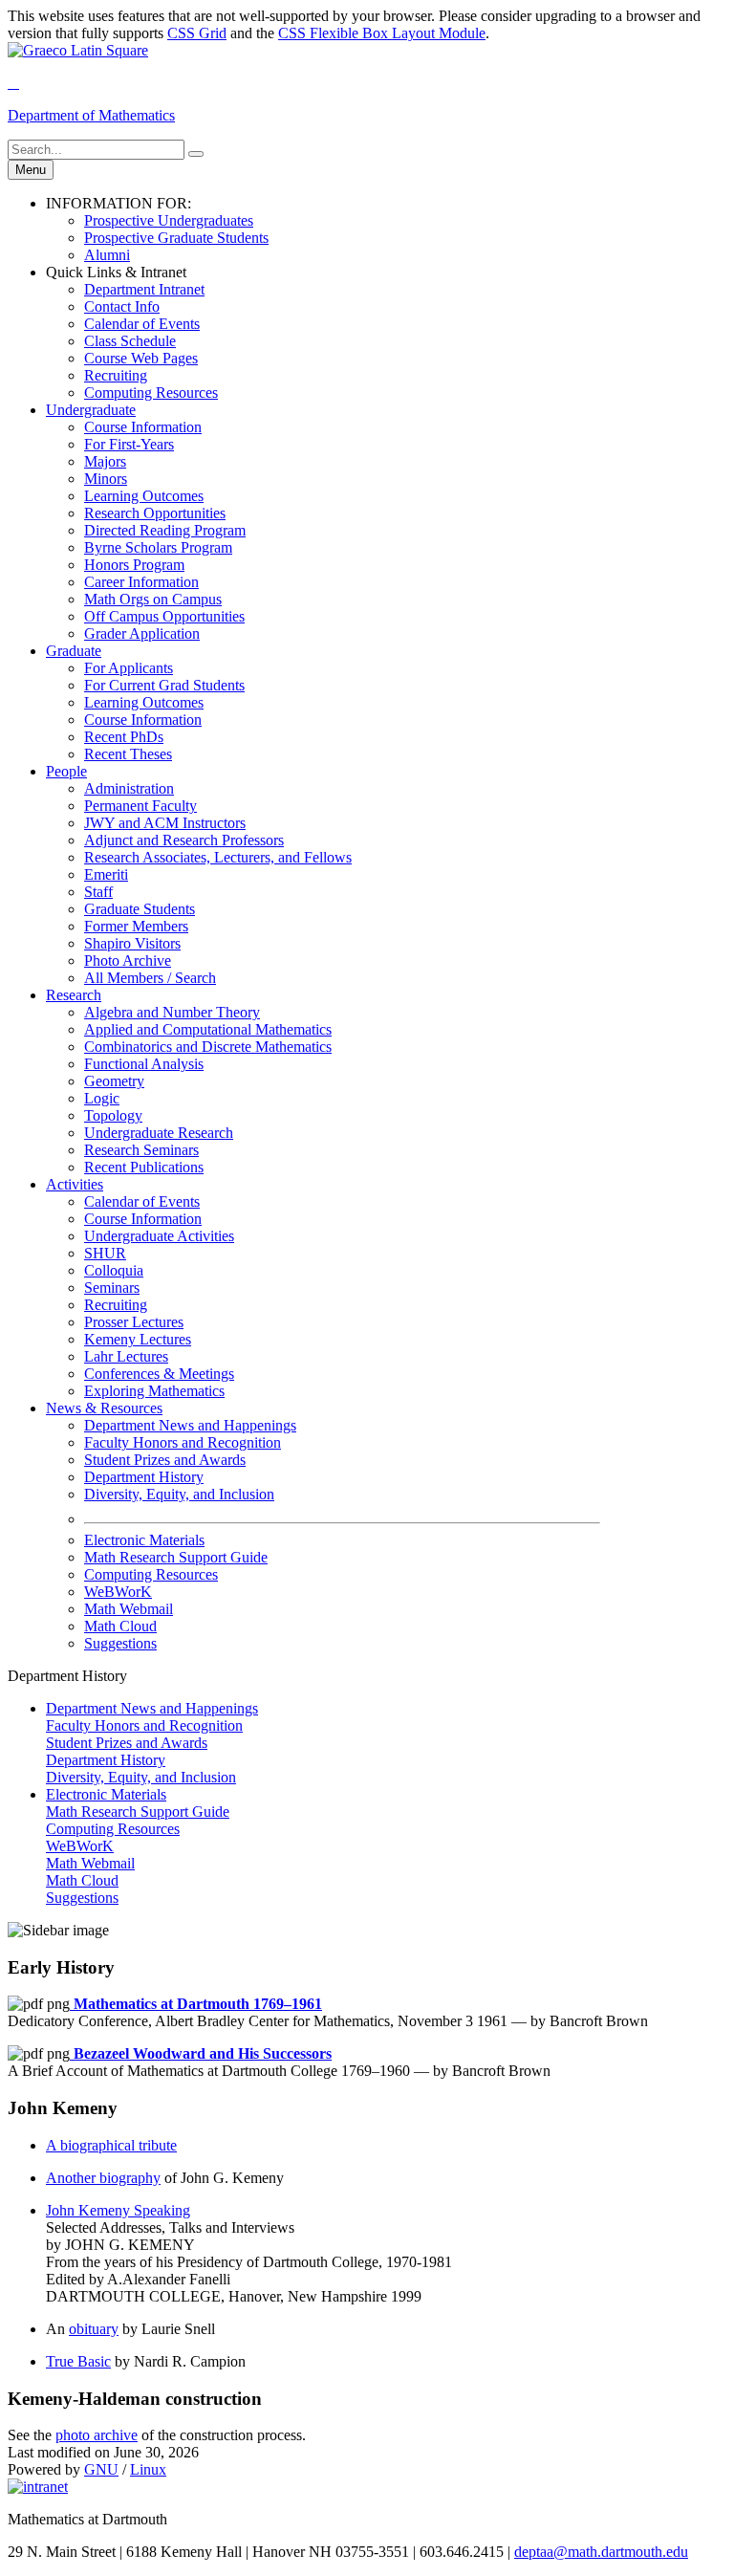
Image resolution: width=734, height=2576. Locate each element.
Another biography (103, 2178)
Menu (31, 170)
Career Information (141, 582)
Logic (102, 1098)
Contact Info (122, 306)
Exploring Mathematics (154, 1391)
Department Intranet (144, 289)
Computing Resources (151, 393)
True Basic (78, 2361)
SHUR (105, 1253)
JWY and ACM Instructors (165, 823)
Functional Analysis (144, 1064)
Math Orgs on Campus (153, 599)
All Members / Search (150, 978)
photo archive (97, 2435)
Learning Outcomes (144, 496)
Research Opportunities (155, 513)
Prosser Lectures (134, 1322)
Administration (129, 788)
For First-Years (129, 444)
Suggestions (120, 1643)
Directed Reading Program (165, 530)
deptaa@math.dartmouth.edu (601, 2552)
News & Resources (104, 1408)
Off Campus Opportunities (164, 616)
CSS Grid (197, 33)
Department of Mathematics (91, 115)
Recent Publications (144, 1167)
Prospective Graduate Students (176, 238)
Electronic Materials (144, 1540)
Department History (144, 1477)
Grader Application (142, 633)
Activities (75, 1184)
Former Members (136, 926)
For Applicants (129, 668)
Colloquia (114, 1270)
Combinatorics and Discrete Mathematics (208, 1047)
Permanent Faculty (140, 806)
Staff (98, 892)
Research (74, 995)
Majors (105, 461)
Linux (148, 2469)
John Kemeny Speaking (118, 2210)
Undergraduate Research (159, 1133)
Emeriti (106, 874)
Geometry (114, 1081)
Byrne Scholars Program (158, 547)
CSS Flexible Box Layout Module (382, 33)
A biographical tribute (111, 2145)
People (66, 771)
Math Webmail (129, 1609)
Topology (113, 1115)
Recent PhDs (124, 737)
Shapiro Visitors (132, 943)
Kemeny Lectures (138, 1339)
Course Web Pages (141, 358)
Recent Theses (128, 754)
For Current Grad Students (164, 685)
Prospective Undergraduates (169, 220)
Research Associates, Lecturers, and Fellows (218, 857)
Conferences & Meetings (159, 1374)
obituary (94, 2329)
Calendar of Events (142, 324)
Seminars (112, 1288)
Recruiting (116, 375)
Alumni (107, 255)
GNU (101, 2469)
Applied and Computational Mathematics (208, 1029)
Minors (106, 479)
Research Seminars (141, 1150)
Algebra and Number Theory (172, 1012)
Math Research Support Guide (176, 1557)
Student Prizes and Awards (165, 1460)
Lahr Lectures (126, 1356)
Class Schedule (130, 341)
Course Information (143, 427)
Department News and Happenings (190, 1425)
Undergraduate (91, 410)
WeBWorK (118, 1592)
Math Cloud (120, 1626)
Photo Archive (128, 961)
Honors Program (134, 565)
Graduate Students (140, 909)
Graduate (74, 651)
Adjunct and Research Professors (184, 840)
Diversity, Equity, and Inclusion (179, 1494)
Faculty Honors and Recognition (183, 1442)
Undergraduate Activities (159, 1236)
